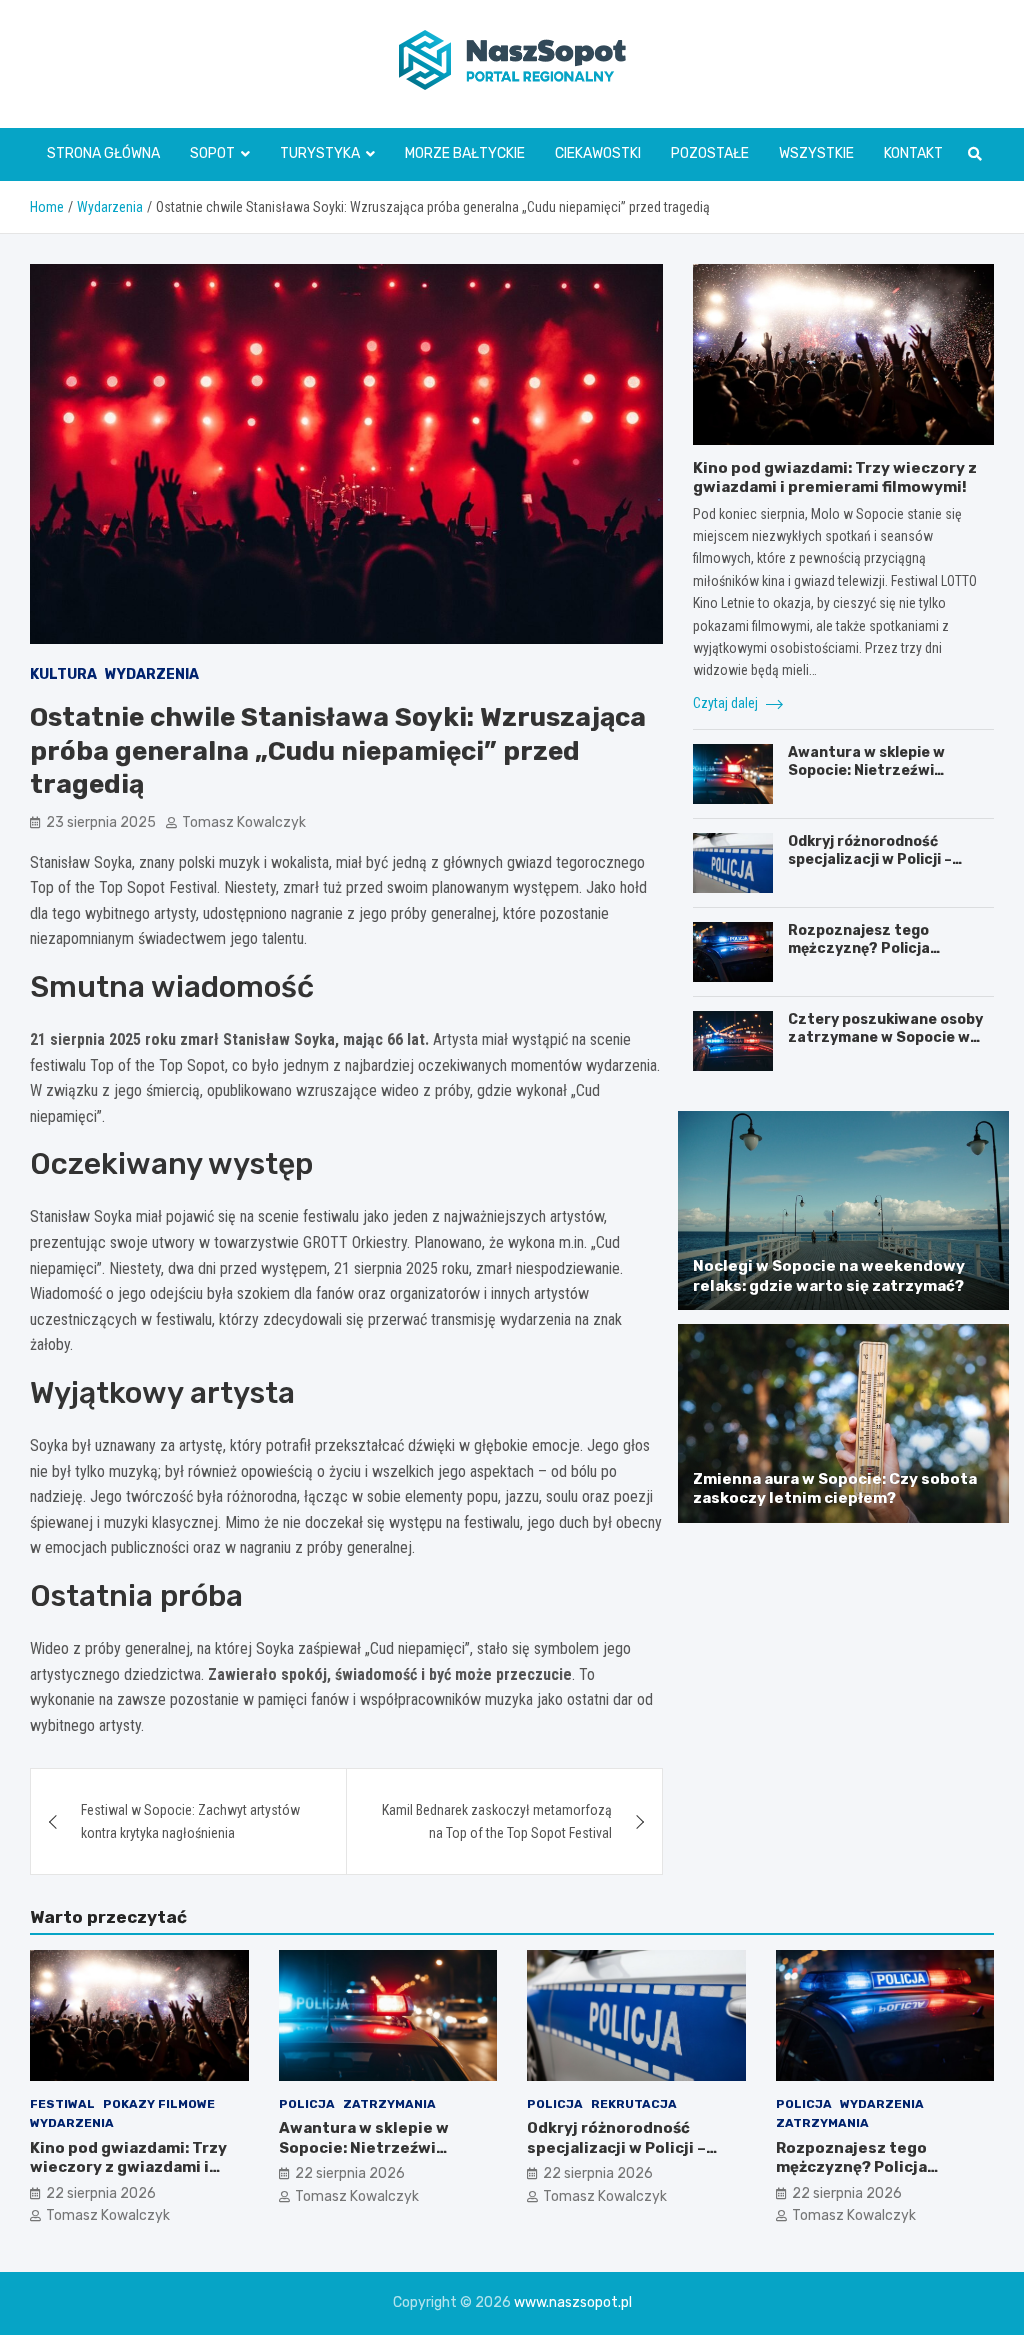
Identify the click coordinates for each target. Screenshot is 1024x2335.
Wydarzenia (152, 674)
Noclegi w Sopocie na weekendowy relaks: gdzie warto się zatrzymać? (829, 1276)
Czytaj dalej (727, 703)
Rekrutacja (634, 2104)
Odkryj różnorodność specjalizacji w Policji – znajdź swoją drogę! (870, 859)
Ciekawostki (598, 153)
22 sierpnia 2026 (101, 2193)
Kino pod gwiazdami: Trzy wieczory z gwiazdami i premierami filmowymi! (835, 478)
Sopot (212, 153)
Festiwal (62, 2104)
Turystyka (320, 153)
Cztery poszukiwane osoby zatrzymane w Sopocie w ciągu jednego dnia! (885, 1037)
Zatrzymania (389, 2104)
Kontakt (913, 153)
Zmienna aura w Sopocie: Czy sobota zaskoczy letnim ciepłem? (835, 1489)
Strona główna (103, 153)
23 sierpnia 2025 (101, 822)
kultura (63, 674)
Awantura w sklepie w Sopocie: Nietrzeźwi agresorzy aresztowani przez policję (873, 780)
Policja (307, 2104)
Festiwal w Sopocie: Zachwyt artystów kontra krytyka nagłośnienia (190, 1821)
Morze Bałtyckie (465, 153)
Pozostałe (710, 153)
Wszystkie (816, 153)
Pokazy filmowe (159, 2104)
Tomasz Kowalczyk (244, 822)
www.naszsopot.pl (573, 2302)
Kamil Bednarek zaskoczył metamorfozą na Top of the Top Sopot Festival (497, 1821)
